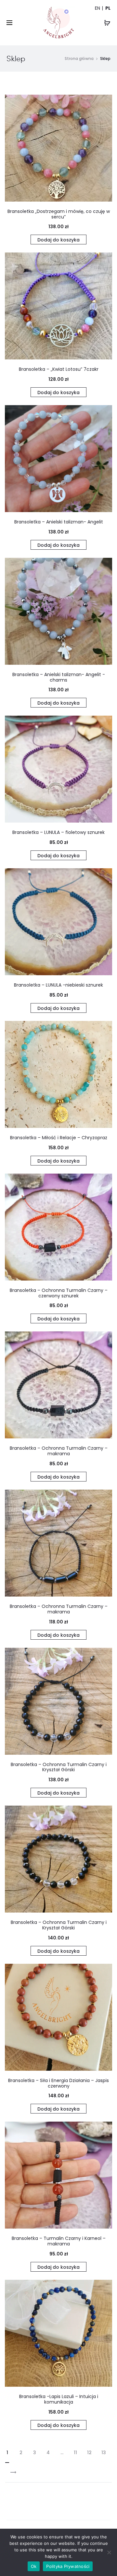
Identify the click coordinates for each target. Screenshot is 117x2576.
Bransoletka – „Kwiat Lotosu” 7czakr (59, 369)
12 (89, 2453)
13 (104, 2453)
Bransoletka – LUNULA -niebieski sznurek (58, 985)
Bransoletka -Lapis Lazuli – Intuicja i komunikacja (59, 2399)
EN (97, 8)
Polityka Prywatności (68, 2566)
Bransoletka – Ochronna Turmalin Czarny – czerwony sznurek (59, 1293)
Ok (34, 2566)
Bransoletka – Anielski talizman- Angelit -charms (59, 677)
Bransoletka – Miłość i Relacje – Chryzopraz (59, 1138)
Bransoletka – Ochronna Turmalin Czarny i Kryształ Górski (59, 1767)
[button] (58, 240)
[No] (109, 2552)
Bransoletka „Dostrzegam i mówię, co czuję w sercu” (59, 214)
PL (108, 8)
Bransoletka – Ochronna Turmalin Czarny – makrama (59, 1451)
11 (75, 2453)
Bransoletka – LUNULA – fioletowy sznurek (58, 832)
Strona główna (79, 59)
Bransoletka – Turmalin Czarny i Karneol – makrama (59, 2241)
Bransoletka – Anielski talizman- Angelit (59, 522)
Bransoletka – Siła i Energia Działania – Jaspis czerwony (58, 2083)
